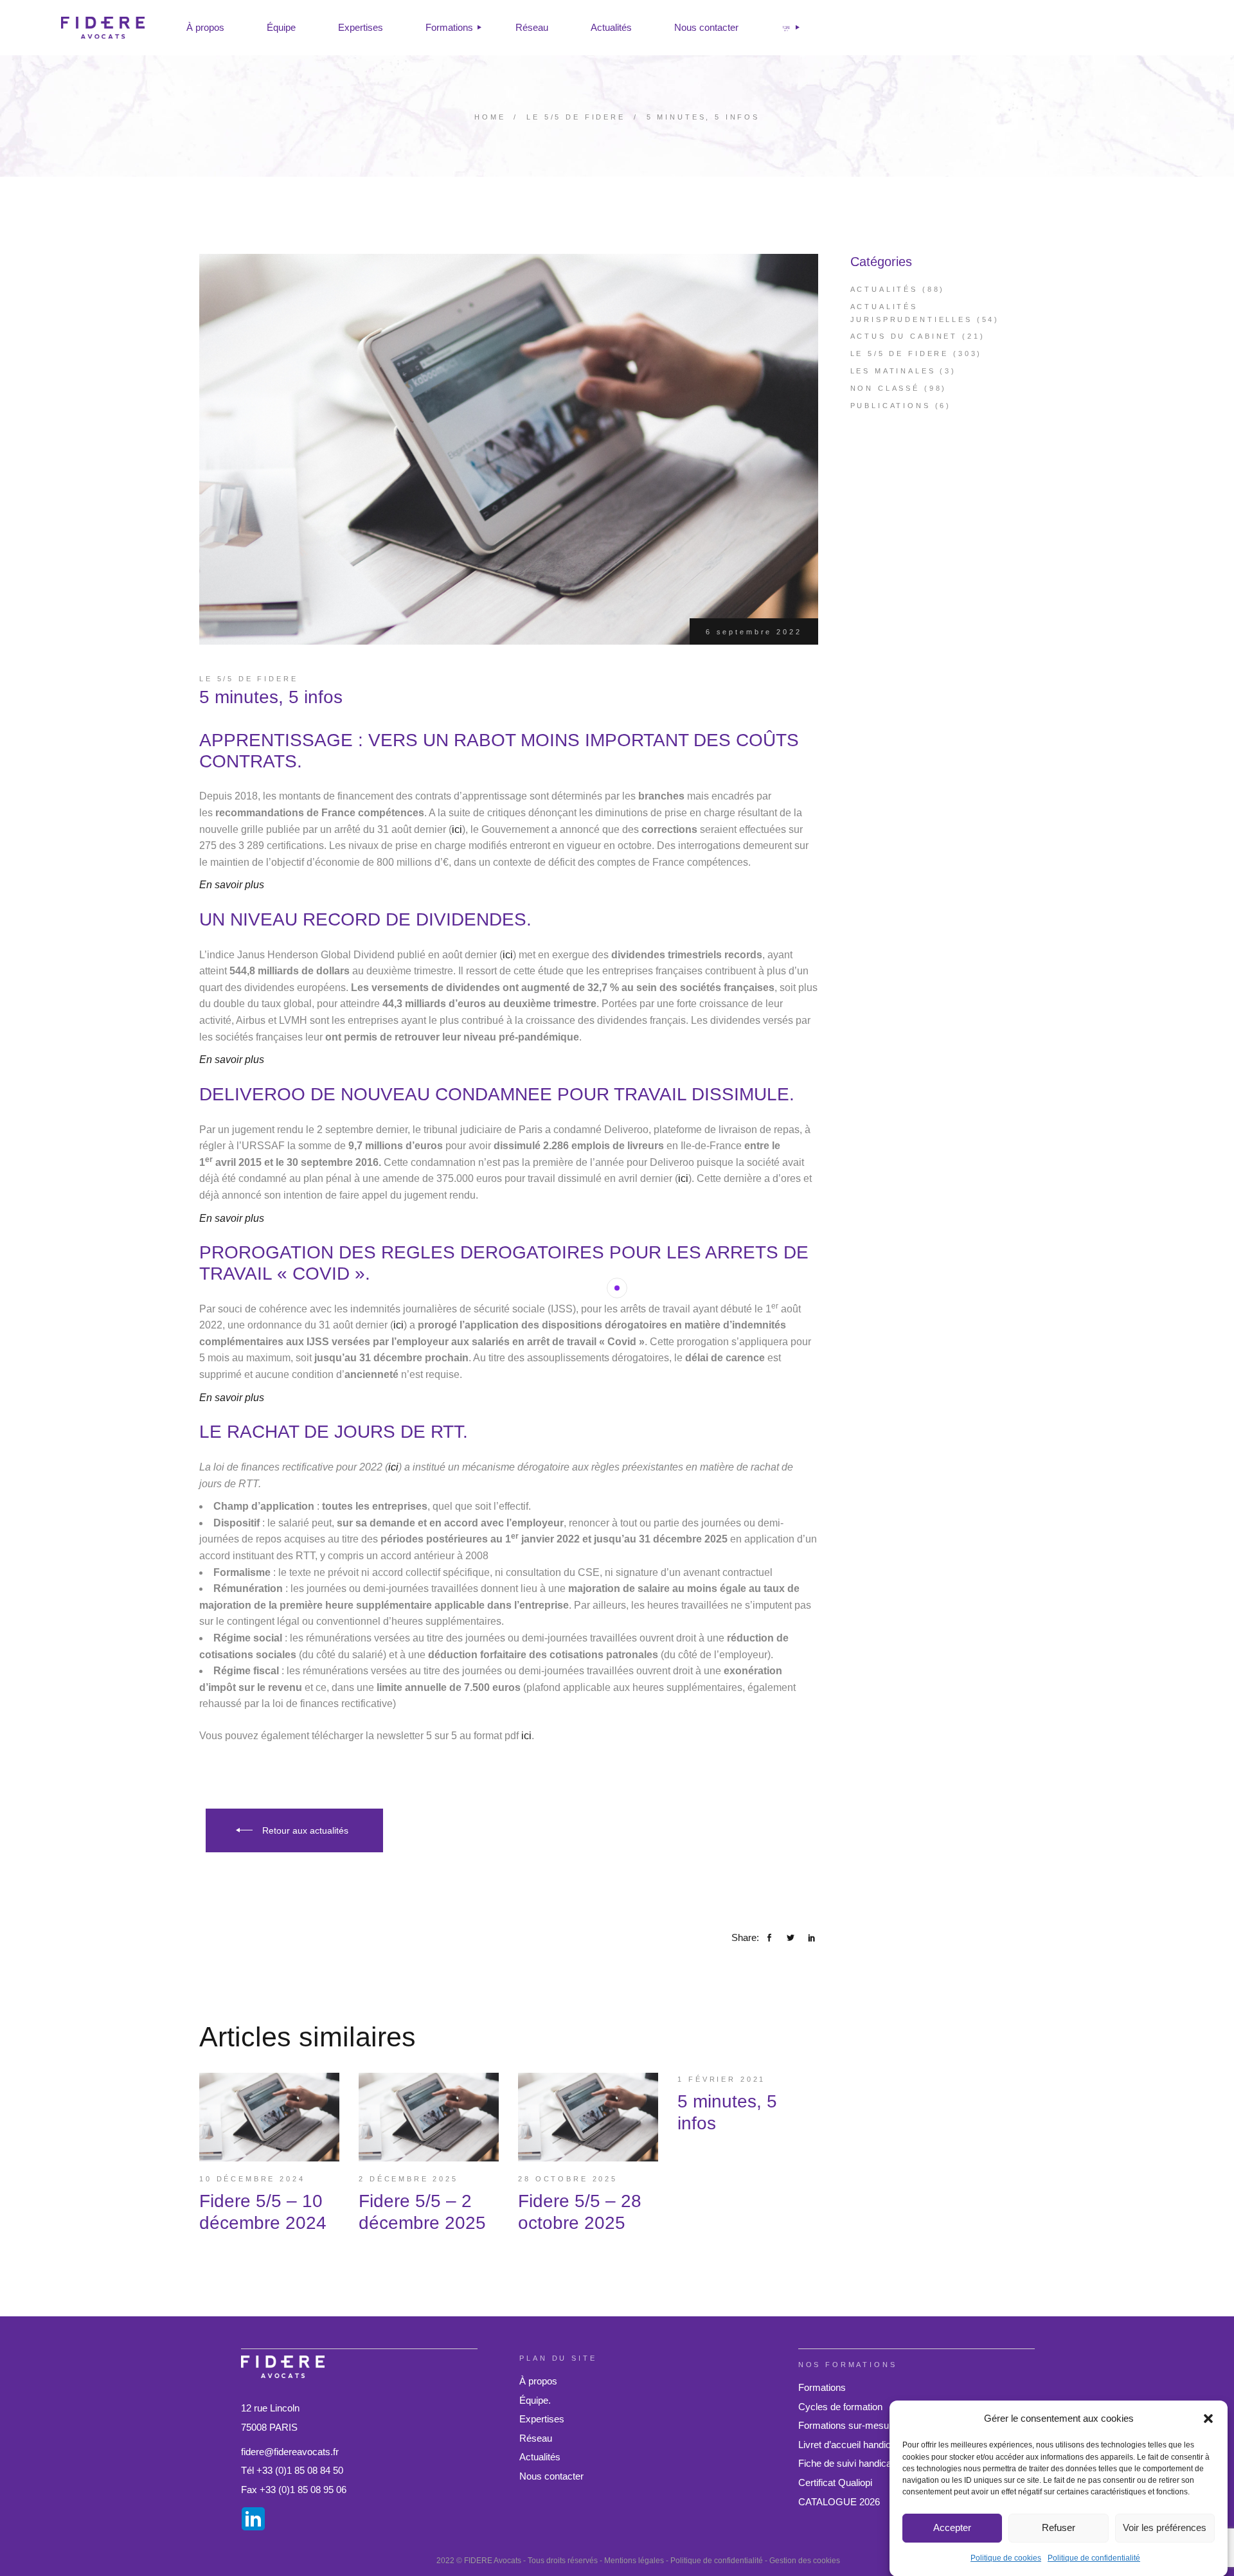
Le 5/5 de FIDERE (576, 117)
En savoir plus (232, 885)
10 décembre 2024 (252, 2179)
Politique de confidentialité (1094, 2557)
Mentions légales (634, 2561)
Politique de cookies (1006, 2557)
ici (457, 829)
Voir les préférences (1165, 2527)
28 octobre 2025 (568, 2179)
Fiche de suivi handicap (847, 2463)
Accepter (952, 2527)
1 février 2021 (721, 2079)
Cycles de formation (840, 2407)
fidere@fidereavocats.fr (290, 2452)
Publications (890, 406)
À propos (538, 2381)
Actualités (884, 289)
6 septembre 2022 (754, 632)
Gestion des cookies (805, 2561)
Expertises (542, 2419)
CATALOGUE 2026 (839, 2502)
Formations (822, 2387)
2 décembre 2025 (408, 2179)
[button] (1208, 2419)
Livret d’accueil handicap (850, 2445)
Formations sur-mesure (848, 2425)
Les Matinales (893, 371)
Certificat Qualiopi (835, 2482)
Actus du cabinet (904, 336)
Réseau (536, 2438)
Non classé (885, 388)
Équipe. (535, 2400)
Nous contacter (551, 2476)
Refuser (1059, 2527)
